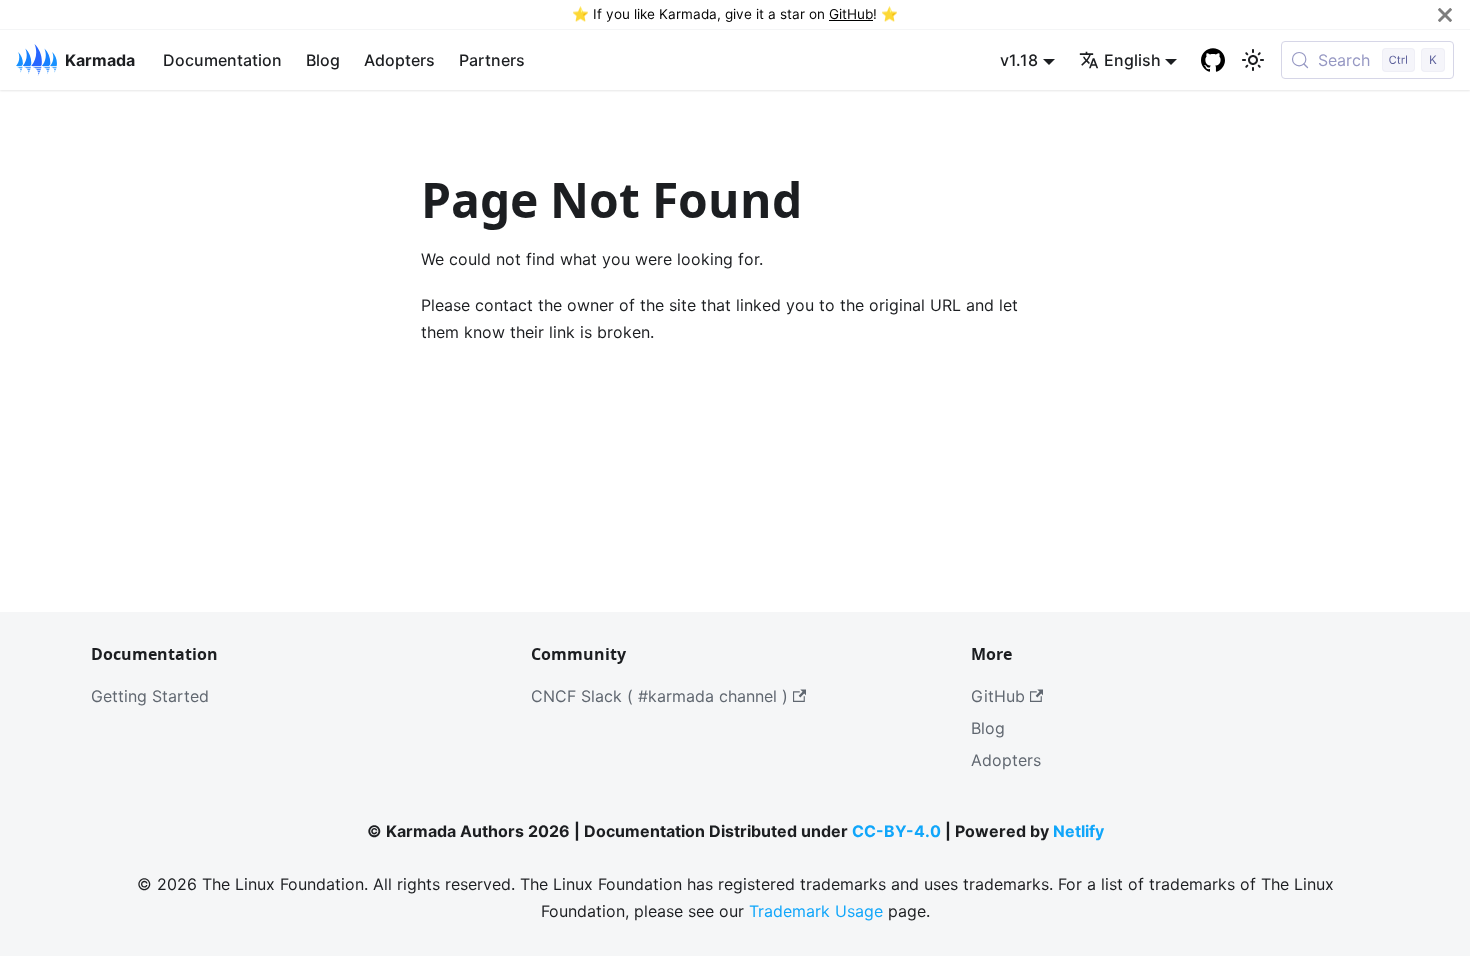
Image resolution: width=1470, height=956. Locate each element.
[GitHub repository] (1213, 60)
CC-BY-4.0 (896, 831)
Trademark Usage (816, 911)
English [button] (1132, 60)
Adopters (399, 60)
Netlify (1078, 831)
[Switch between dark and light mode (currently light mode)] (1253, 60)
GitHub (851, 14)
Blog (323, 60)
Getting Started (150, 696)
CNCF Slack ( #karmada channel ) (659, 696)
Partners (492, 60)
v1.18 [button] (1019, 60)
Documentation (222, 60)
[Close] (1445, 14)
